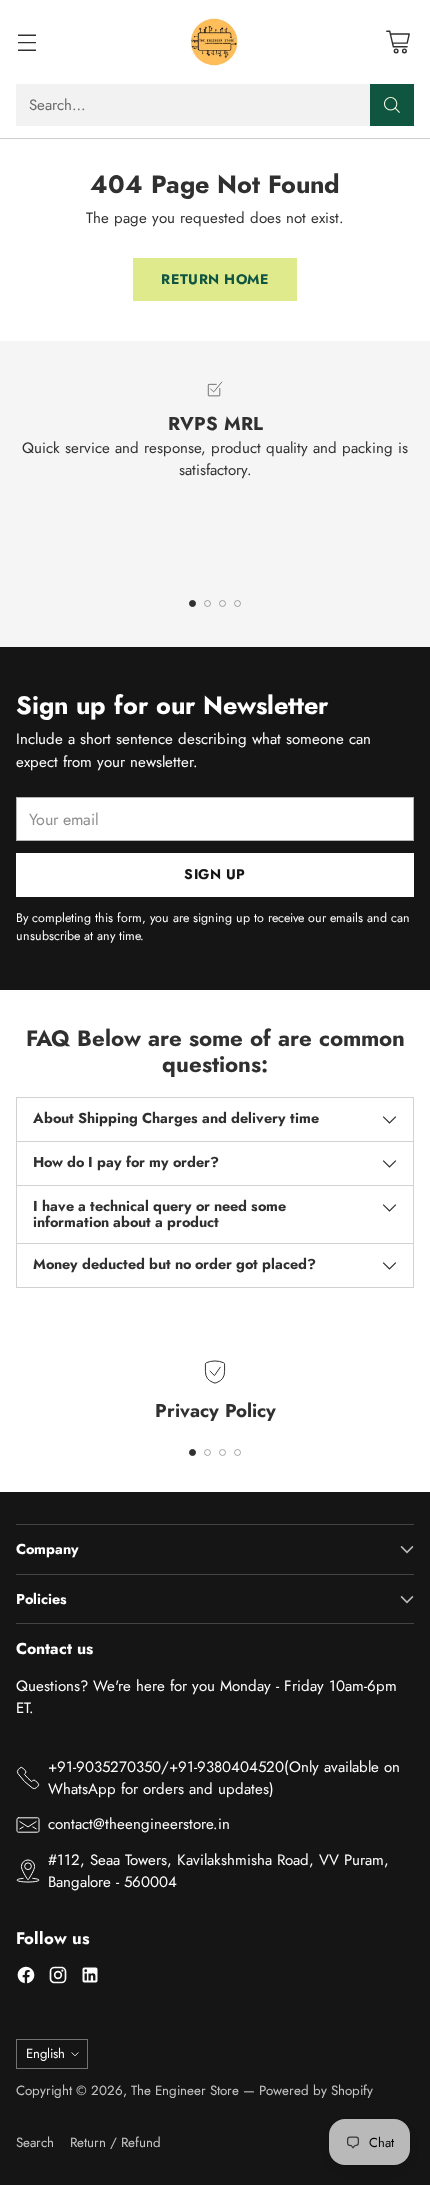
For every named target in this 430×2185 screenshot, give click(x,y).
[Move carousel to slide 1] (192, 603)
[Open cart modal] (397, 42)
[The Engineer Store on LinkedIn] (90, 1978)
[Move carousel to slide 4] (237, 603)
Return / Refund (115, 2142)
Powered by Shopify (316, 2090)
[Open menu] (26, 42)
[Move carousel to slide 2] (207, 603)
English (45, 2053)
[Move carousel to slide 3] (222, 603)
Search (35, 2142)
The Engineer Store (185, 2090)
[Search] (392, 105)
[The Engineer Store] (215, 42)
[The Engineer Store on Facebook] (26, 1978)
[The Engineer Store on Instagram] (58, 1978)
